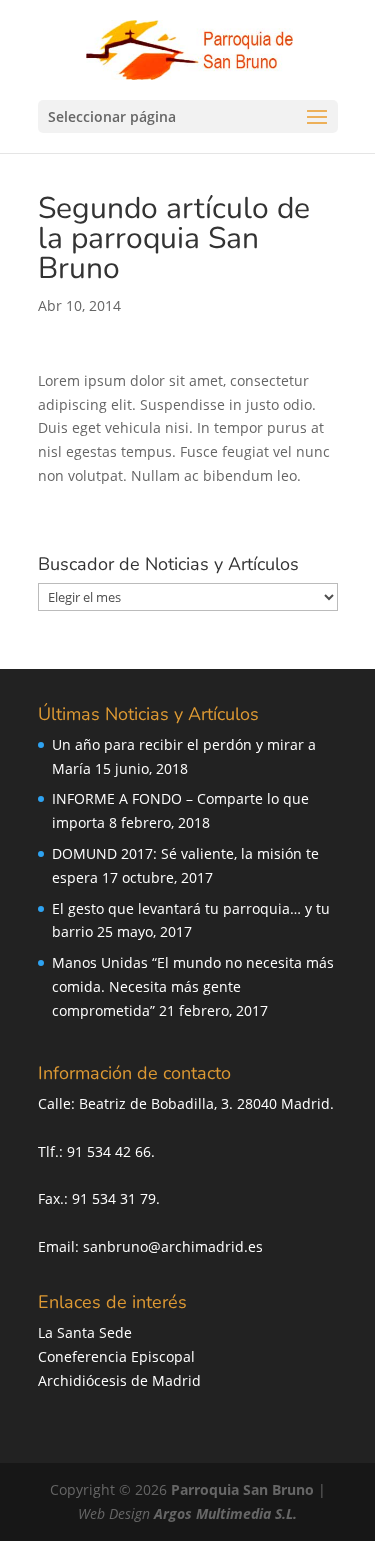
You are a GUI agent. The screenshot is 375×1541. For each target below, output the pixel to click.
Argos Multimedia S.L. (225, 1513)
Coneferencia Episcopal (116, 1356)
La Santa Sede (85, 1332)
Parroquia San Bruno (242, 1489)
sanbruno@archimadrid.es (173, 1246)
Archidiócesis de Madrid (119, 1380)
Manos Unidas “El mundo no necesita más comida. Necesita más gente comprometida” (193, 986)
